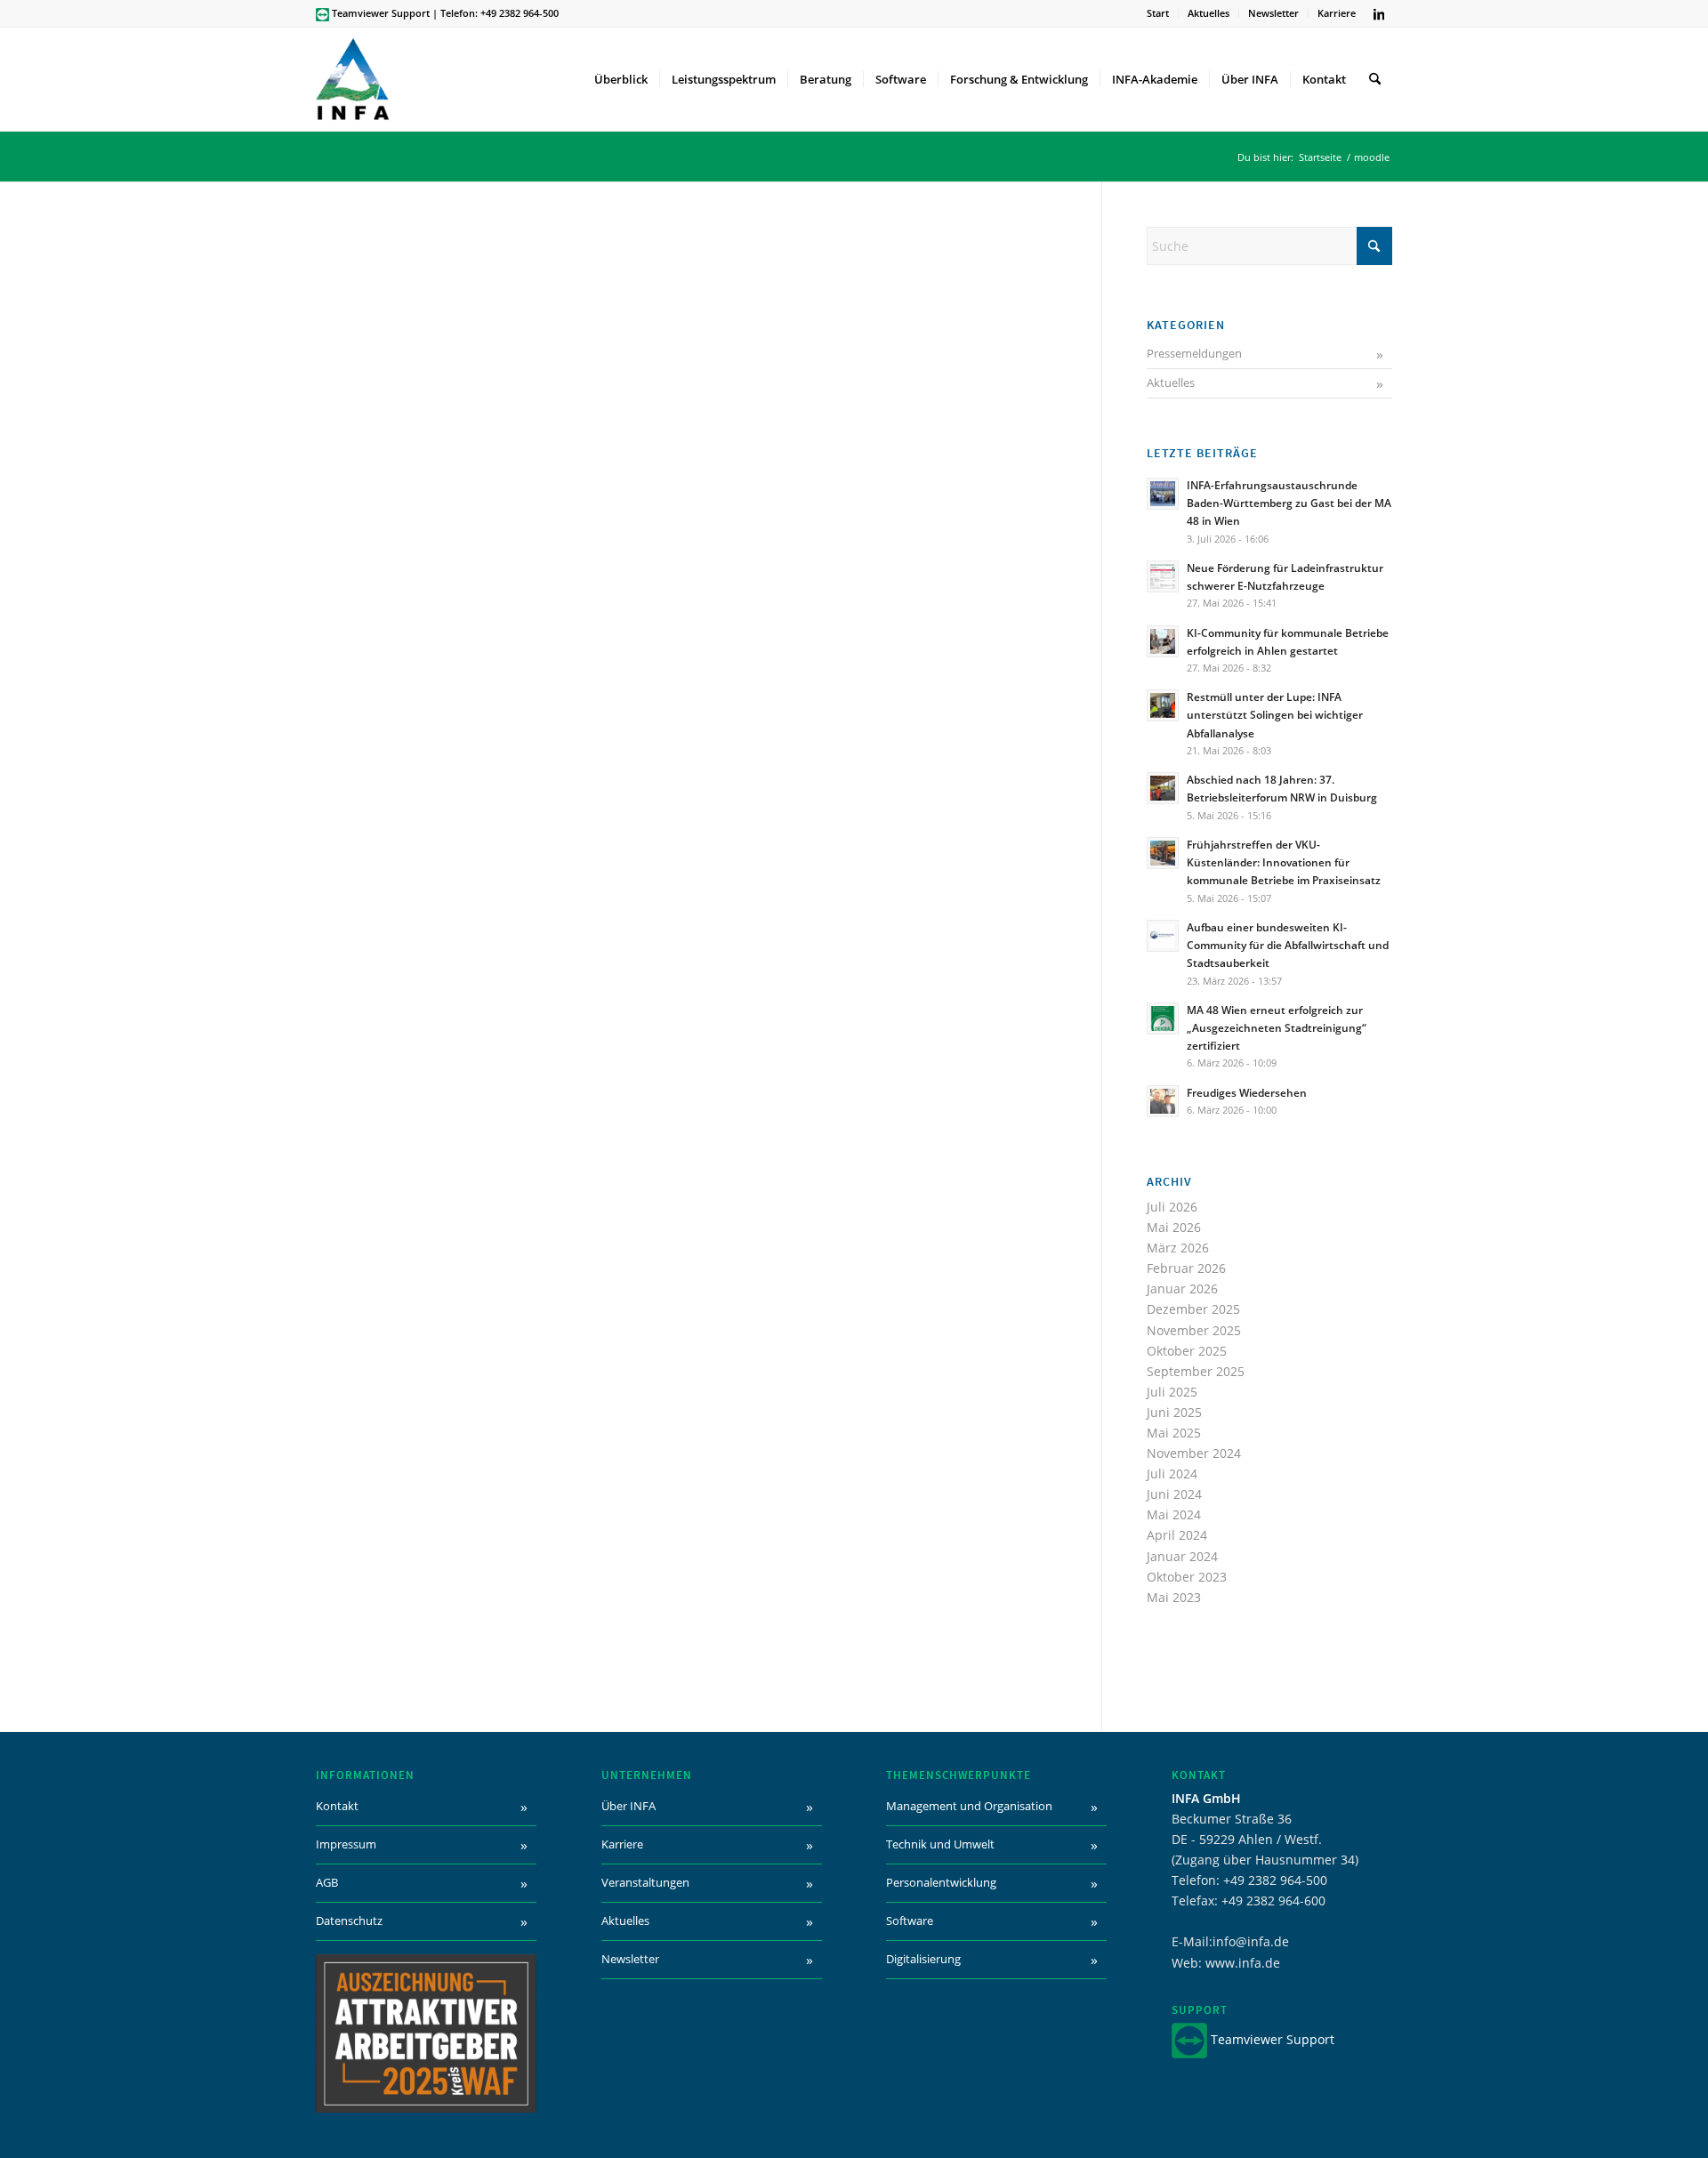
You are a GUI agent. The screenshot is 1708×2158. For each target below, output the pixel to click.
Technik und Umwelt (940, 1844)
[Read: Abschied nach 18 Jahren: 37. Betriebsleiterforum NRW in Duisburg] (1163, 788)
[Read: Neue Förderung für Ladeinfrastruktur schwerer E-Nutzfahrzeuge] (1163, 576)
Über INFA (628, 1806)
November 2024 (1194, 1453)
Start (1158, 13)
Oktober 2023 (1187, 1577)
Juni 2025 (1174, 1412)
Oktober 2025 (1187, 1351)
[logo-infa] (352, 79)
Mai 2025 (1174, 1433)
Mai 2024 (1174, 1514)
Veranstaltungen (645, 1882)
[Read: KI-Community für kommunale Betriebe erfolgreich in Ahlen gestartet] (1163, 641)
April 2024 (1177, 1535)
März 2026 (1178, 1248)
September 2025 (1196, 1371)
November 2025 (1194, 1330)
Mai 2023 (1174, 1597)
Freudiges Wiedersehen (1247, 1092)
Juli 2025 (1172, 1392)
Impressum (346, 1844)
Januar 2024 (1182, 1556)
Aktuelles (1208, 13)
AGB (327, 1882)
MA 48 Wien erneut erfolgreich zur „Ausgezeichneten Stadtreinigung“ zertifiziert (1277, 1027)
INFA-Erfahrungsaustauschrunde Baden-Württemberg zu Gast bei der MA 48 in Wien (1289, 503)
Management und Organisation (969, 1806)
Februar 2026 (1186, 1268)
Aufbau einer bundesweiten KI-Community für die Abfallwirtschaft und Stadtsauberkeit (1288, 945)
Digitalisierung (923, 1959)
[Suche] (1375, 79)
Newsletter (1273, 13)
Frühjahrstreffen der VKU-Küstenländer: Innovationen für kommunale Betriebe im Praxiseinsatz (1284, 862)
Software (910, 1920)
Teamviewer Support (381, 13)
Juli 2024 (1172, 1474)
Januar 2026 (1182, 1288)
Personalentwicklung (941, 1882)
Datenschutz (349, 1920)
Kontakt (337, 1806)
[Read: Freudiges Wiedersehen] (1163, 1101)
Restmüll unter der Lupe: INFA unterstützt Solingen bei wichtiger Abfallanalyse (1275, 714)
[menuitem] (1158, 13)
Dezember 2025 (1193, 1309)
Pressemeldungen (1194, 353)
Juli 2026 (1172, 1207)
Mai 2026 (1174, 1227)
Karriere (1337, 13)
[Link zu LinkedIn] (1379, 13)
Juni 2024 (1174, 1494)
